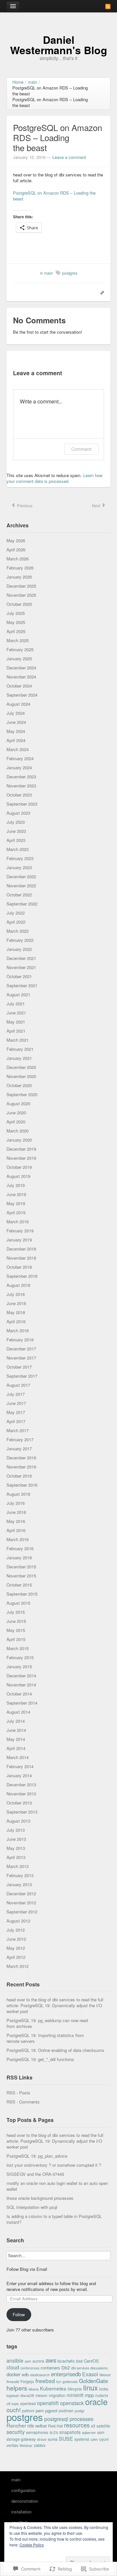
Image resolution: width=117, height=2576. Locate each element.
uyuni (104, 2439)
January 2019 (19, 1240)
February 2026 (20, 568)
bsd (79, 2361)
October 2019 (19, 1167)
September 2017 (22, 1376)
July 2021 (16, 1004)
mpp (89, 2395)
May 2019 (16, 1203)
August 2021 (18, 994)
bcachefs (66, 2361)
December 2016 (21, 1458)
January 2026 (19, 577)
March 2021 (18, 1040)
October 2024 (19, 686)
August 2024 (18, 704)
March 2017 (18, 1430)
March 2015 (18, 1648)
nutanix (102, 2395)
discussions (99, 2368)
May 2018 (16, 1312)
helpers (17, 2388)
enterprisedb (66, 2374)
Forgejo (27, 2381)
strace (42, 2439)
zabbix (40, 2445)
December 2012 (21, 1893)
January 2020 (19, 1140)
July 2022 (16, 913)
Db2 (66, 2367)
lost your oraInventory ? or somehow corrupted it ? (54, 2165)
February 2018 (20, 1340)
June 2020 (16, 1113)
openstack (72, 2403)
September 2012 (22, 1912)
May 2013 (16, 1848)
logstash (13, 2396)
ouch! (14, 2410)
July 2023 (16, 822)
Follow (19, 2314)
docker (13, 2374)
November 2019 (21, 1158)
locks (104, 2389)
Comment (81, 449)
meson (41, 2395)
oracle (96, 2402)
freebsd (45, 2381)
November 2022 (21, 886)
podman (66, 2410)
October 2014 (19, 1694)
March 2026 (18, 559)
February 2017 (20, 1439)
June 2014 (16, 1730)
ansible (15, 2360)
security (16, 2432)
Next (97, 505)
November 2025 (21, 595)
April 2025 (16, 631)
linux (91, 2387)
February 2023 (20, 858)
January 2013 (19, 1884)
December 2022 (21, 876)
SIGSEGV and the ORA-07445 (35, 2174)
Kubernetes (53, 2388)
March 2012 (18, 1966)
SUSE (66, 2438)
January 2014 (19, 1775)
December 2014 (21, 1676)
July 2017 (16, 1394)
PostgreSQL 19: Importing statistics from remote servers (45, 2038)
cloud (13, 2367)
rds (31, 2425)
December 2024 (21, 668)
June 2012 (16, 1939)
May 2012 (16, 1948)
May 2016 (16, 1521)
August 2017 (18, 1385)
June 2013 (16, 1839)
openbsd (28, 2403)
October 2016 (19, 1476)
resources (77, 2425)
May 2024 (16, 731)
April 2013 (16, 1857)
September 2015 (22, 1594)
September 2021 (22, 985)
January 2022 (19, 949)
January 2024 (19, 767)
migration (57, 2395)
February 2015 (20, 1657)
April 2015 (16, 1639)
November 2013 (21, 1794)
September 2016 (22, 1485)
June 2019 (16, 1194)
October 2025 (19, 604)
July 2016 (16, 1503)
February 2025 (20, 649)
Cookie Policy (32, 2545)
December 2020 (21, 1067)
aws (51, 2360)
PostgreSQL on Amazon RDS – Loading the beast (54, 196)
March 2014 (18, 1757)
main (16, 2480)
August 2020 (18, 1103)
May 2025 (16, 622)
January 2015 (19, 1666)
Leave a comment (69, 157)
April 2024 (16, 740)
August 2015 (18, 1603)
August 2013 (18, 1821)
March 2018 (18, 1330)
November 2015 (21, 1576)
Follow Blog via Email (27, 2269)
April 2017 (16, 1421)
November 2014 (21, 1685)
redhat (41, 2426)
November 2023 (21, 786)
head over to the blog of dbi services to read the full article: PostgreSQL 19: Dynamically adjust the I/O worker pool (55, 2005)
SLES (54, 2432)
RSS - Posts (18, 2093)
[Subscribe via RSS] (108, 6)
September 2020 (22, 1094)
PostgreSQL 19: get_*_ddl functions (40, 2059)
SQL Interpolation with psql (32, 2207)
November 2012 (21, 1903)
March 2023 (18, 849)
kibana (34, 2389)
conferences (30, 2368)
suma (53, 2439)
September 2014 (22, 1703)
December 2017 (21, 1349)
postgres (25, 2417)
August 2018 (18, 1285)
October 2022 (19, 895)
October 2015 (19, 1585)
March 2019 (18, 1222)
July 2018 (16, 1294)
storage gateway (21, 2439)
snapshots (70, 2432)
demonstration (25, 2501)
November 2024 (21, 677)
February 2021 (20, 1049)
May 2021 (16, 1022)
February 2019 (20, 1231)
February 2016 (20, 1548)
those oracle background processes (40, 2198)
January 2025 (19, 659)
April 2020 (16, 1122)
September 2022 (22, 904)
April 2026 (16, 550)
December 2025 (21, 586)
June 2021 (16, 1013)
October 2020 (19, 1085)
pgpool (51, 2410)
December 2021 (21, 958)
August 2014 (18, 1712)
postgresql (56, 2419)
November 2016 (21, 1467)
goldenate (70, 2382)
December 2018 (21, 1249)
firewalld (13, 2382)
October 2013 (19, 1803)
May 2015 (16, 1630)
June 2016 (16, 1512)
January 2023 (19, 867)
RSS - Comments (23, 2102)
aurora (38, 2361)
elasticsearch (40, 2375)
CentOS (91, 2361)
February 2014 (20, 1766)
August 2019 (18, 1176)
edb (25, 2374)
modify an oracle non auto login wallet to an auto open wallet (57, 2186)
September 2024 (22, 695)
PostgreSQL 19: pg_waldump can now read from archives (47, 2023)
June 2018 (16, 1303)
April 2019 (16, 1212)
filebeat (105, 2375)
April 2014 (16, 1748)
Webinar (26, 2445)
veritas (12, 2445)
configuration (23, 2490)
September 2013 (22, 1812)
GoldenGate (93, 2381)
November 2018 (21, 1258)
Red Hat (55, 2426)
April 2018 (16, 1321)
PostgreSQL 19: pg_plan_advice (37, 2156)
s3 (93, 2426)
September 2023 (22, 804)
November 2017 (21, 1358)
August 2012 (18, 1921)
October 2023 (19, 795)
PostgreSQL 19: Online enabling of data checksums (55, 2050)
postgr (80, 2411)
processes (81, 2419)
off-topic (13, 2404)
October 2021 (19, 976)
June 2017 (16, 1403)
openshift (48, 2403)
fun (59, 2382)
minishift (75, 2395)
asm (28, 2361)
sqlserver (89, 2432)
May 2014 (16, 1739)
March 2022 (18, 931)
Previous (24, 505)
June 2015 (16, 1621)
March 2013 (18, 1866)
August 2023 (18, 813)
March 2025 (18, 640)
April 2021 (16, 1031)
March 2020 (18, 1131)
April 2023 (16, 840)
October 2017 (19, 1367)
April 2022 (16, 922)
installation (21, 2512)
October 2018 (19, 1267)
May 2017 (16, 1412)
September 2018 (22, 1276)
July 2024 (16, 713)
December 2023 (21, 777)
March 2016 (18, 1539)
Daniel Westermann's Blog (59, 45)
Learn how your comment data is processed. (54, 478)
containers (50, 2368)
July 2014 (16, 1721)
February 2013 (20, 1875)
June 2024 (16, 722)
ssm (101, 2432)
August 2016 (18, 1494)
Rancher (16, 2425)
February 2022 (20, 940)
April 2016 (16, 1530)
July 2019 (16, 1185)
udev (94, 2439)
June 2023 (16, 831)
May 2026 (16, 540)
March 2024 (18, 749)
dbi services (80, 2368)
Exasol (90, 2374)
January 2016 (19, 1558)
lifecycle (75, 2389)
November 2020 (21, 1076)
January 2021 (19, 1058)
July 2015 (16, 1612)
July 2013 (16, 1830)
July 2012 (16, 1930)
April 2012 (16, 1957)
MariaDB (27, 2396)
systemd (82, 2439)
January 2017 (19, 1449)
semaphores (37, 2432)
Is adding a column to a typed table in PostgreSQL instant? (54, 2219)
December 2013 (21, 1785)
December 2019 (21, 1149)
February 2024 (20, 758)
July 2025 (16, 613)
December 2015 (21, 1567)
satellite (103, 2426)
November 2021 (21, 967)
